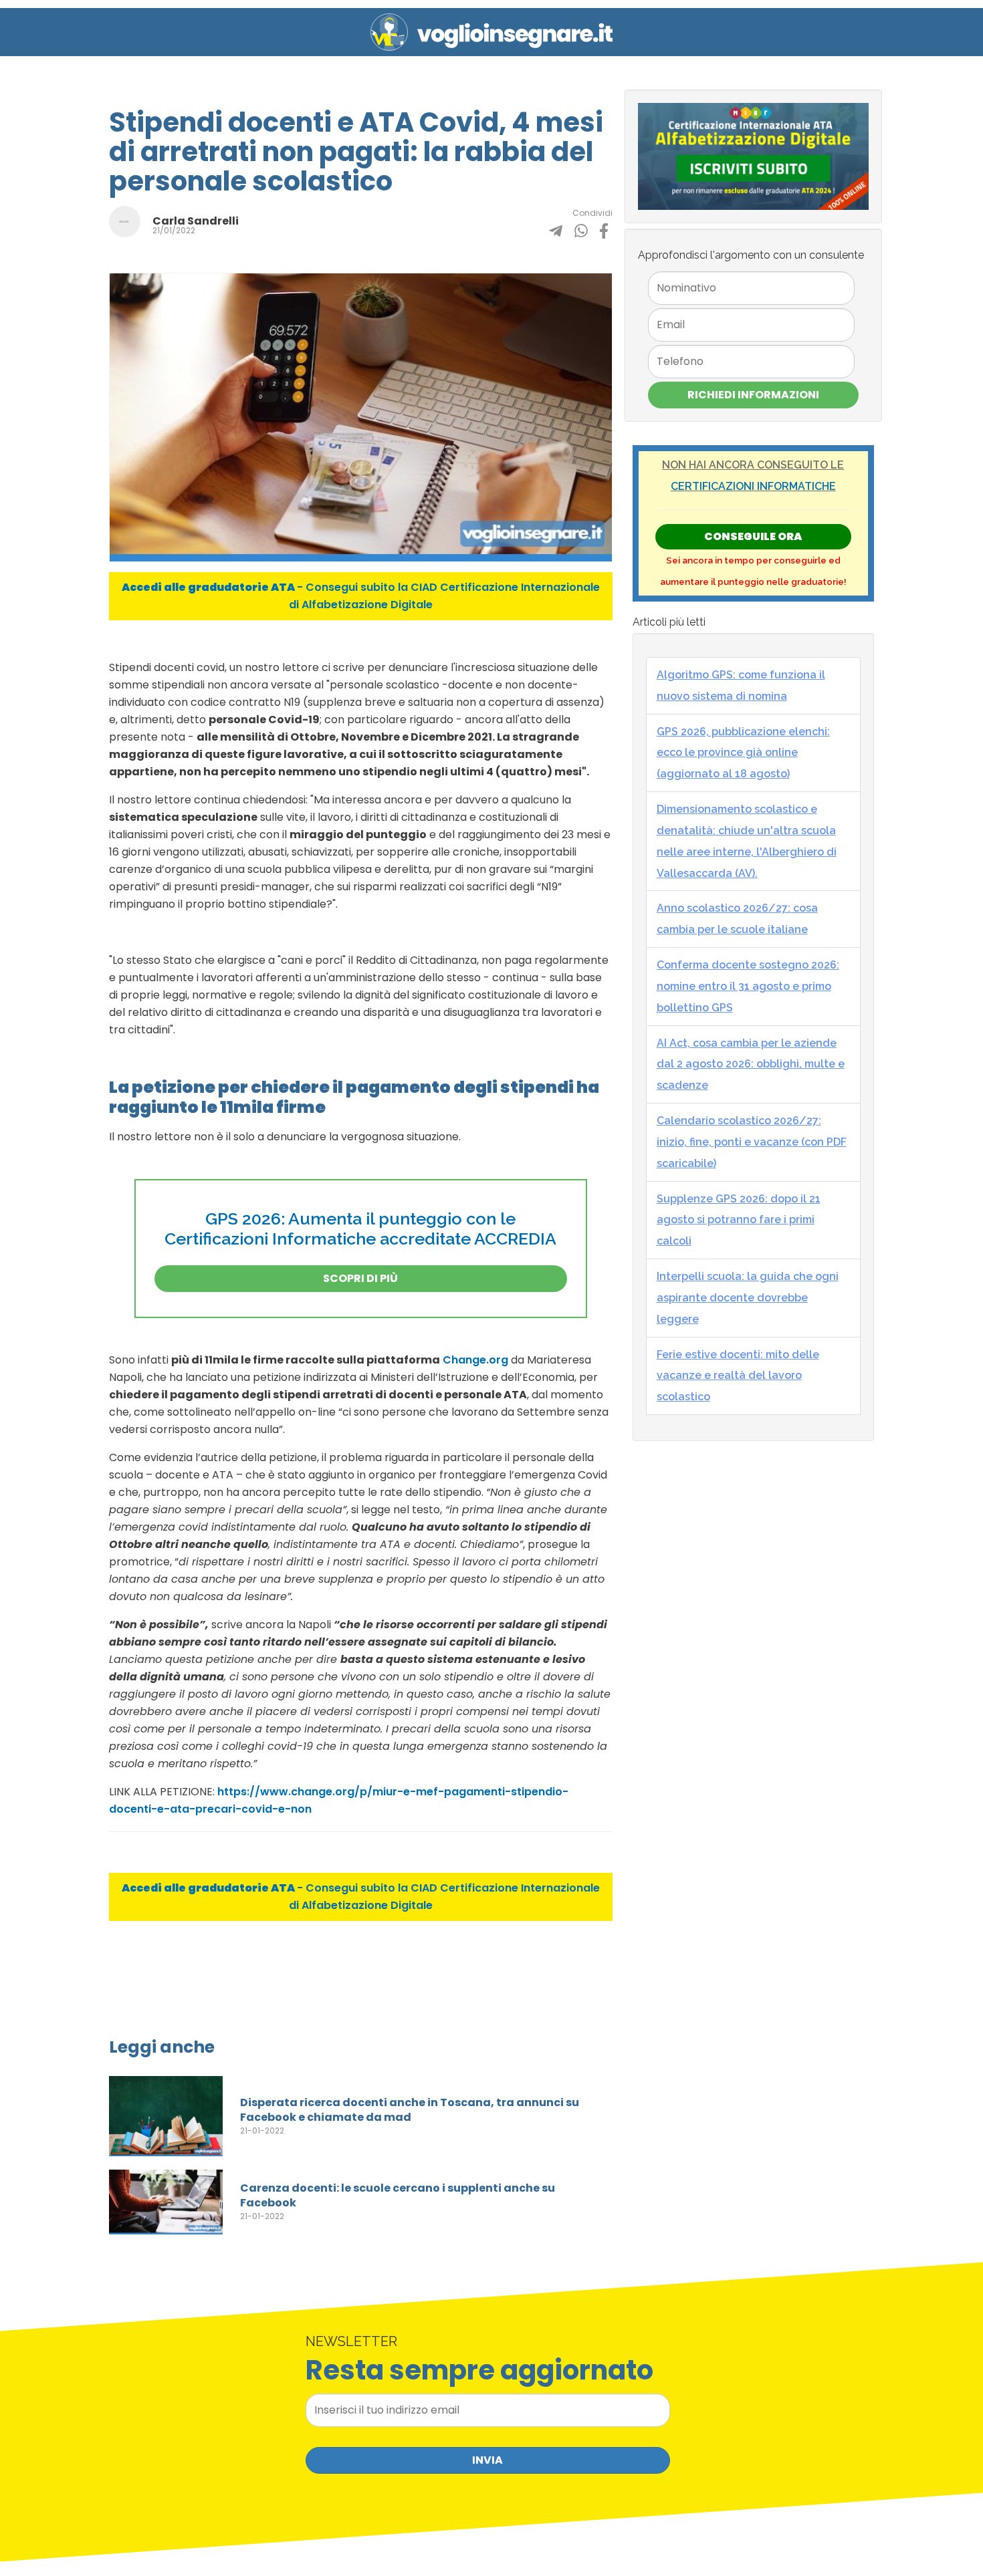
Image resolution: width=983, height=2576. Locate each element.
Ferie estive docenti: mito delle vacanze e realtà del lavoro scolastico (738, 1376)
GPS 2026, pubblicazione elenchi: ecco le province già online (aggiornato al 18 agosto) (743, 753)
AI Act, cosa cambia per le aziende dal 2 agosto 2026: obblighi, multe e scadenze (751, 1064)
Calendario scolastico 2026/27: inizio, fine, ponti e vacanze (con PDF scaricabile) (752, 1142)
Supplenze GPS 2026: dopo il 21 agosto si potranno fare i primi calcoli (739, 1220)
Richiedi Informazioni (753, 395)
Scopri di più (360, 1278)
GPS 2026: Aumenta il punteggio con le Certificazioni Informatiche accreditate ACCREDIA (360, 1229)
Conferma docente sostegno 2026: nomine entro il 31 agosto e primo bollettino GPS (748, 986)
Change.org (475, 1360)
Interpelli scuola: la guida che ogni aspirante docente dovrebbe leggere (748, 1298)
